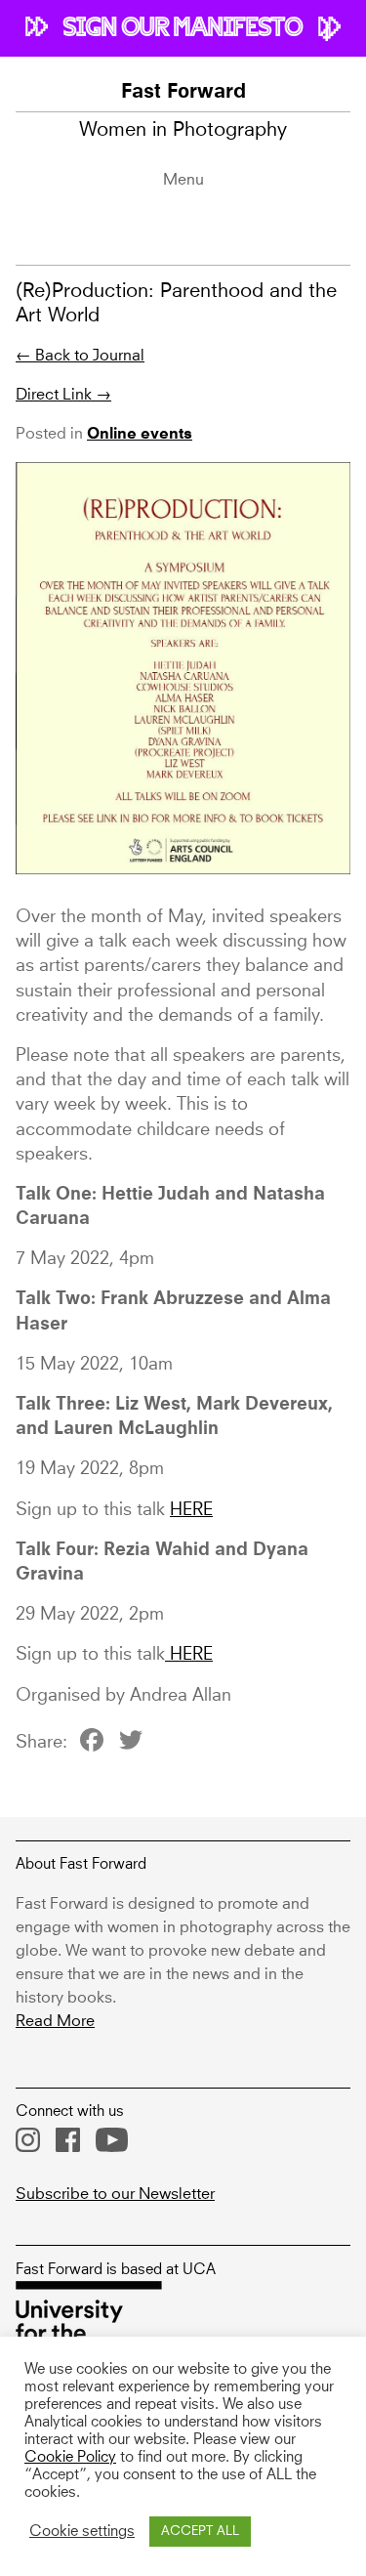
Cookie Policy (70, 2458)
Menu (183, 180)
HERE (191, 1510)
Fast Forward (183, 93)
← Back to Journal (80, 356)
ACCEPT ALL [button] (200, 2532)
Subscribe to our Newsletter (115, 2194)
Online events (140, 435)
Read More (55, 2021)
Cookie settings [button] (82, 2532)
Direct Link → (63, 395)
